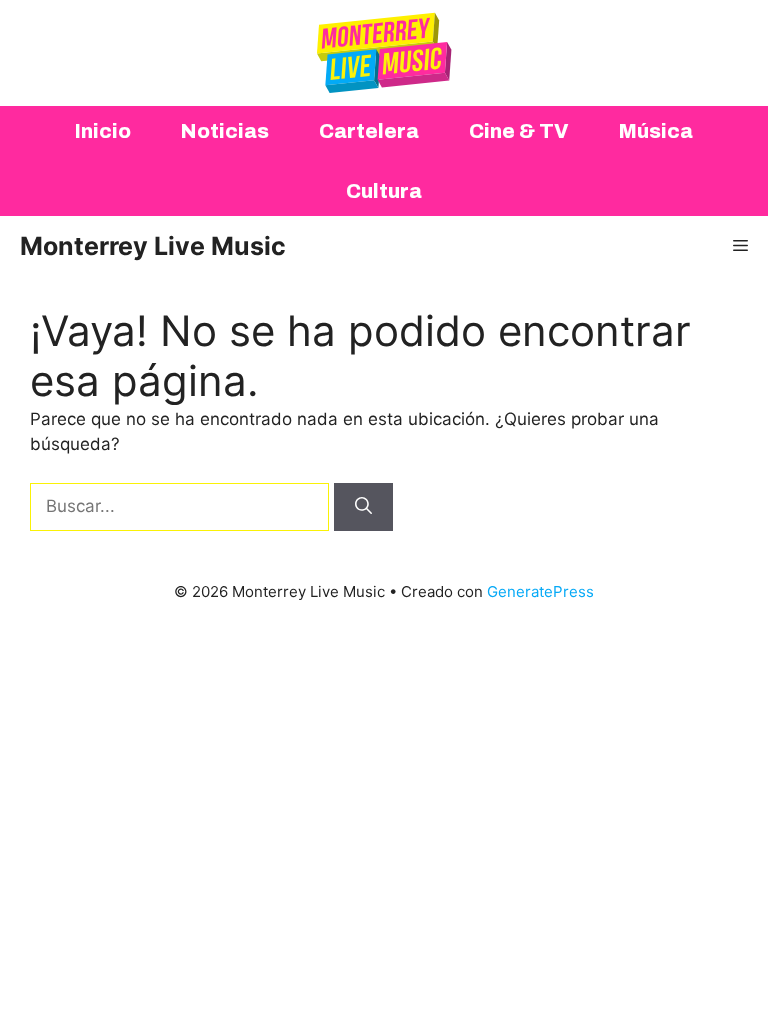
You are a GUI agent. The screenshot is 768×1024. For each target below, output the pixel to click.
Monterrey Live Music (153, 246)
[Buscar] (363, 507)
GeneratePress (540, 591)
